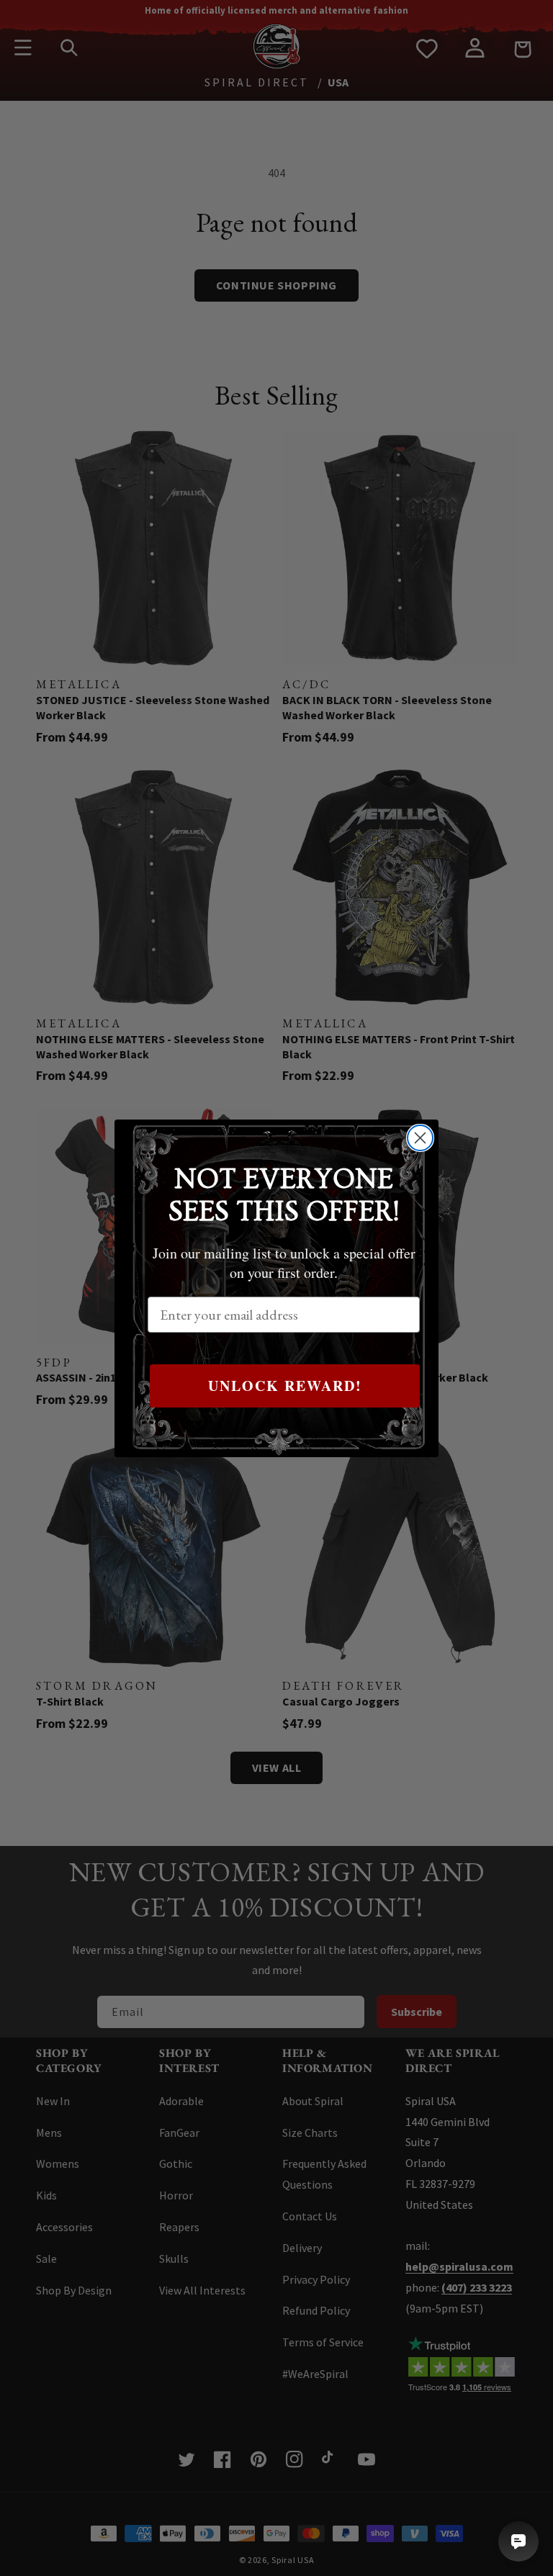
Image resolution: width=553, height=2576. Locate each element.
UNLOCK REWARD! (285, 1386)
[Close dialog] (420, 1138)
